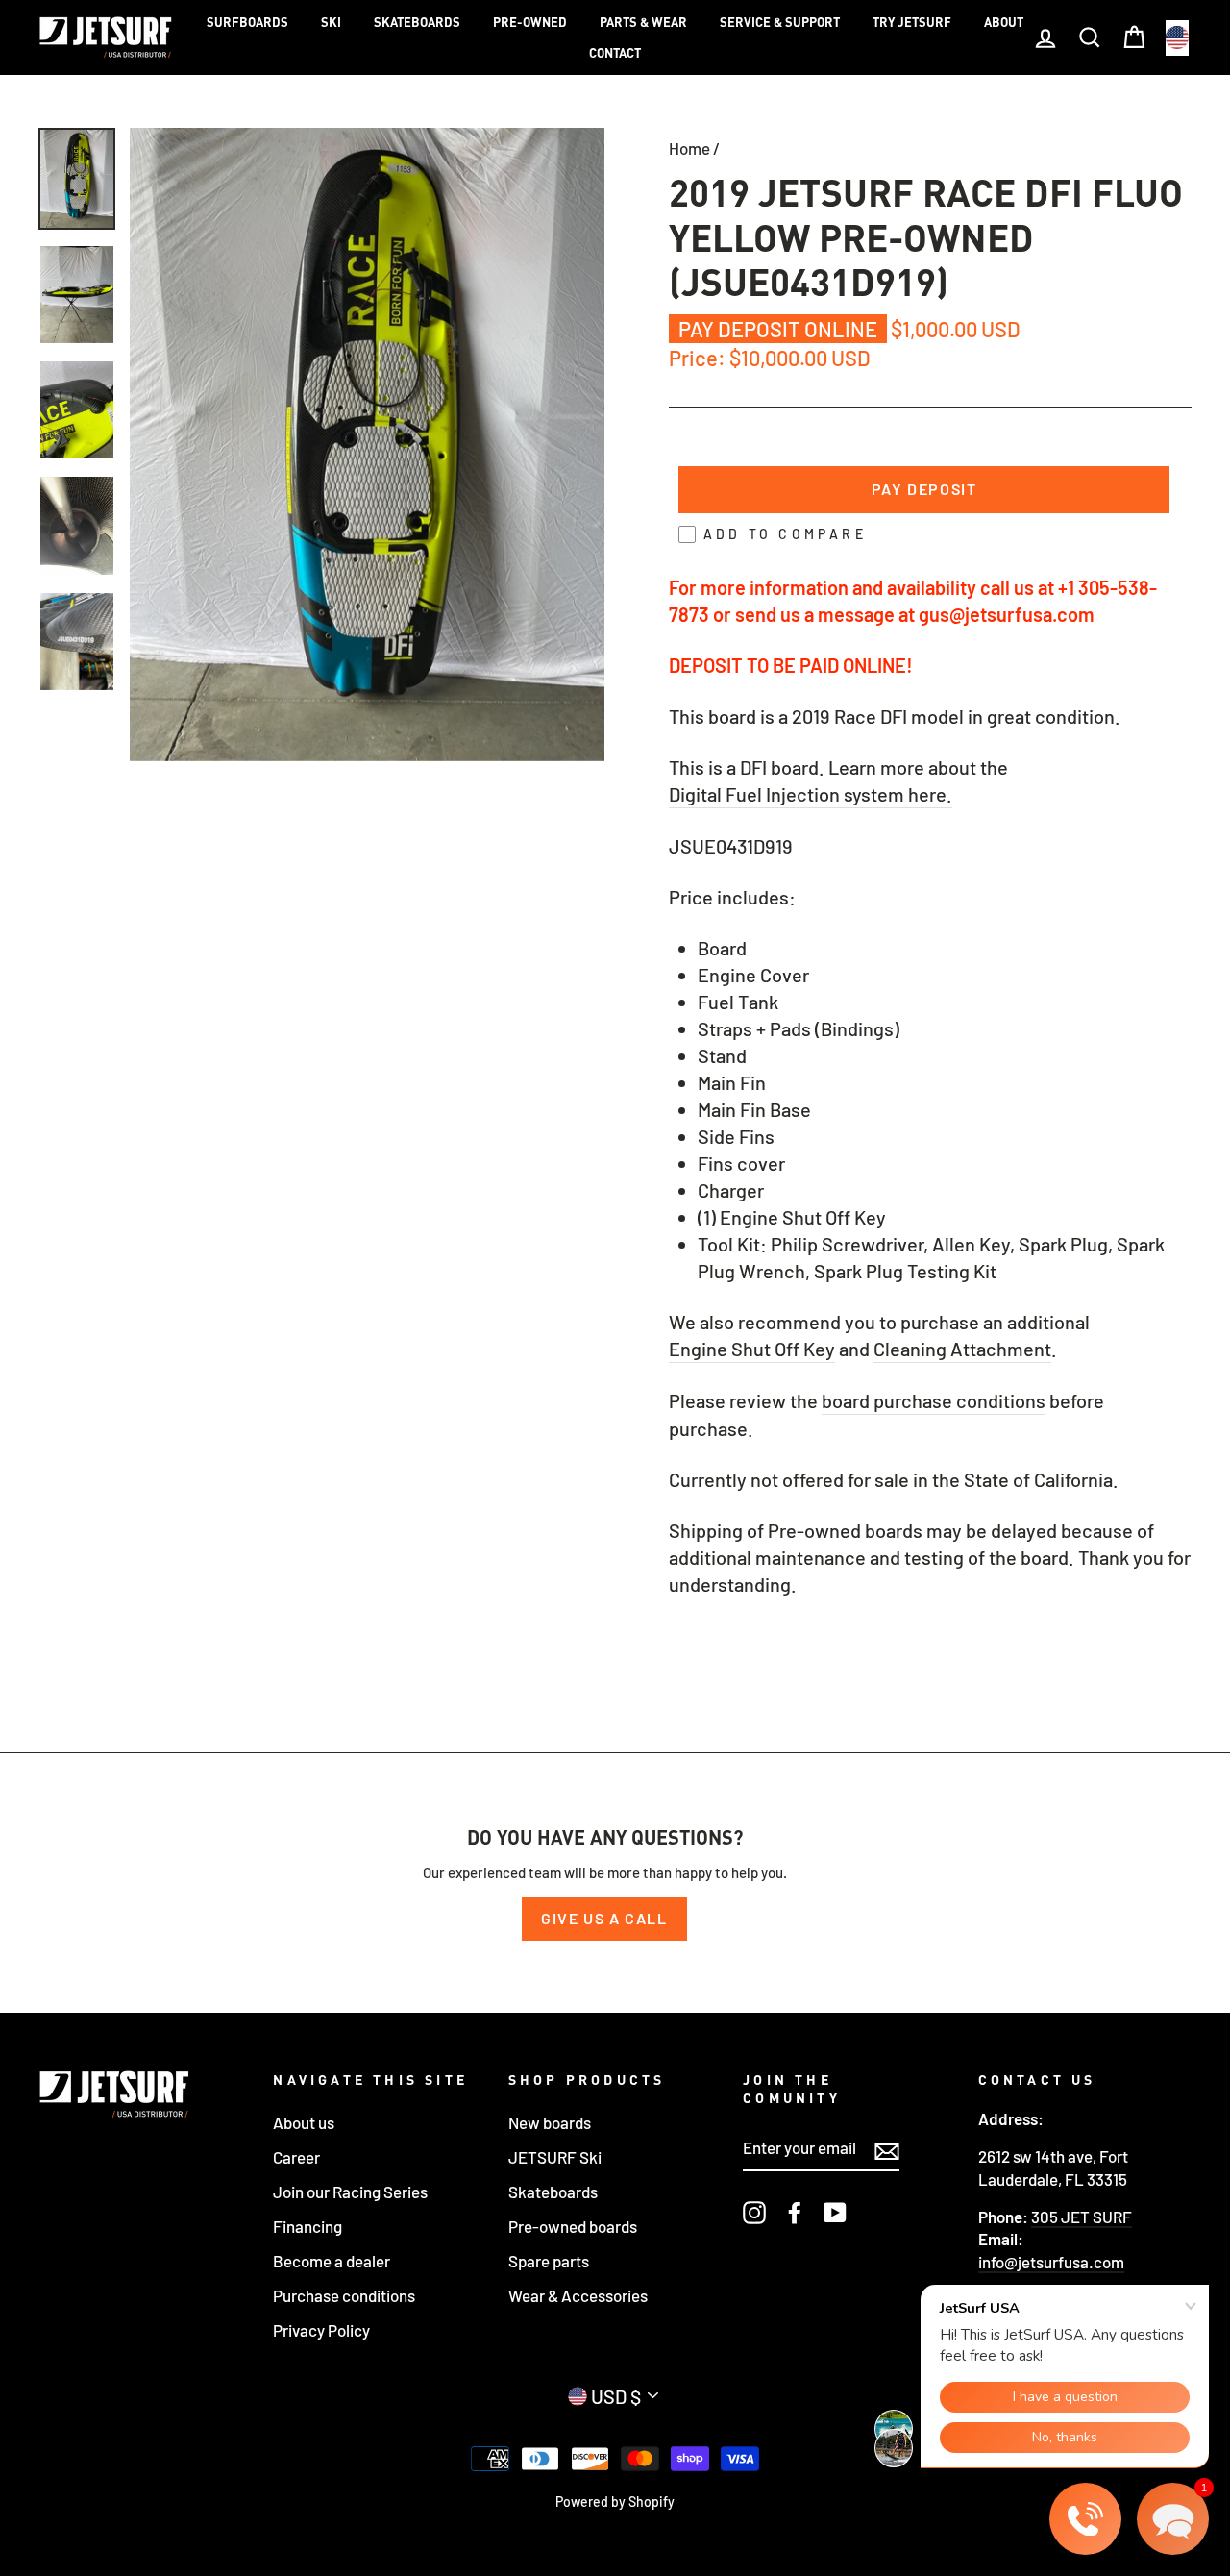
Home (689, 148)
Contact (615, 53)
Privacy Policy (321, 2330)
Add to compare (785, 534)
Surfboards (247, 22)
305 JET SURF (1082, 2217)
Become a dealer (332, 2261)
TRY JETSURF (912, 22)
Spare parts (549, 2261)
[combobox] (1177, 38)
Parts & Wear (643, 22)
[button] (1173, 2519)
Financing (307, 2226)
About (1004, 22)
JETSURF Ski (555, 2157)
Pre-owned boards (573, 2226)
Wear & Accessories (578, 2295)
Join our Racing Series (350, 2192)
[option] (367, 445)
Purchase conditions (344, 2295)
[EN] (1177, 38)
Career (296, 2157)
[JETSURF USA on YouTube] (835, 2213)
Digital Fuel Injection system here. (811, 794)
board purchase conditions (934, 1400)
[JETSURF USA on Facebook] (795, 2213)
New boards (550, 2122)
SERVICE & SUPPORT (780, 22)
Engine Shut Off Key (752, 1349)
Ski (331, 22)
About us (304, 2122)
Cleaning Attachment (962, 1349)
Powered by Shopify (615, 2502)
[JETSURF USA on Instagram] (754, 2213)
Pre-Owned (530, 22)
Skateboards (417, 22)
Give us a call (604, 1918)
